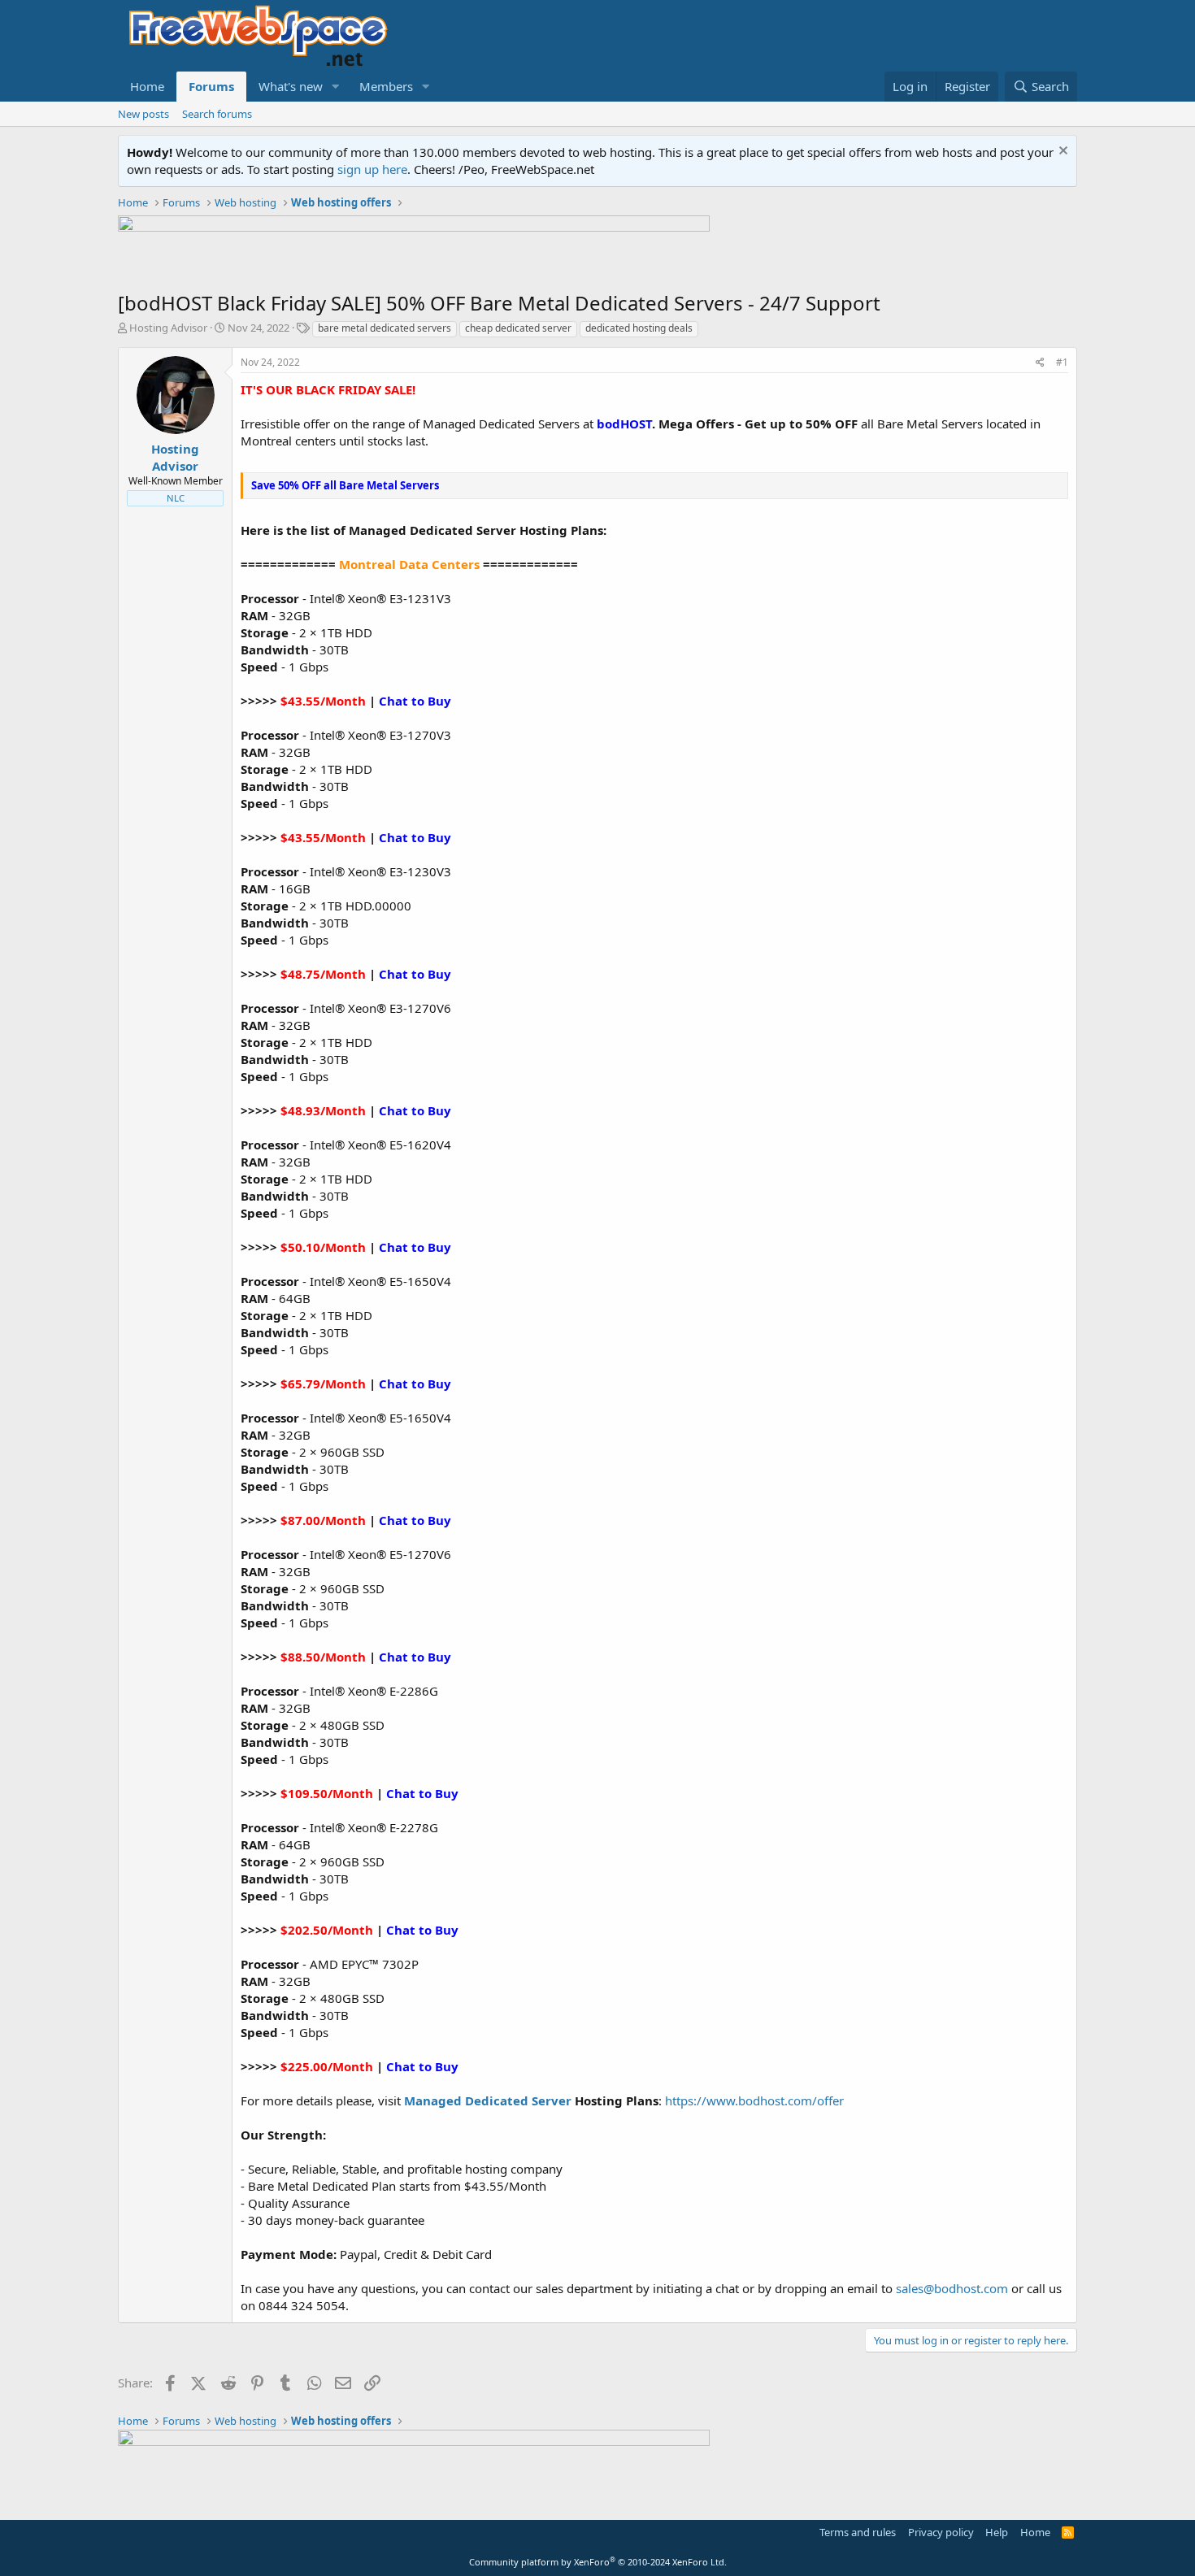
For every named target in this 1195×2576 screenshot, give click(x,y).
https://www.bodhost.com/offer (753, 2100)
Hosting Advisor (168, 328)
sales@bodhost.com (952, 2288)
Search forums (217, 114)
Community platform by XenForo (598, 2562)
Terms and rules (858, 2532)
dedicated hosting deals (639, 328)
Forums (211, 86)
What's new (291, 86)
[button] (336, 87)
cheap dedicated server (518, 328)
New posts (143, 114)
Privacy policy (941, 2532)
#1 (1062, 362)
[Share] (1040, 363)
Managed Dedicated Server (488, 2100)
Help (997, 2532)
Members (386, 86)
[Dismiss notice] (1061, 152)
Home (147, 86)
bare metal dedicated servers (385, 328)
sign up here (372, 169)
